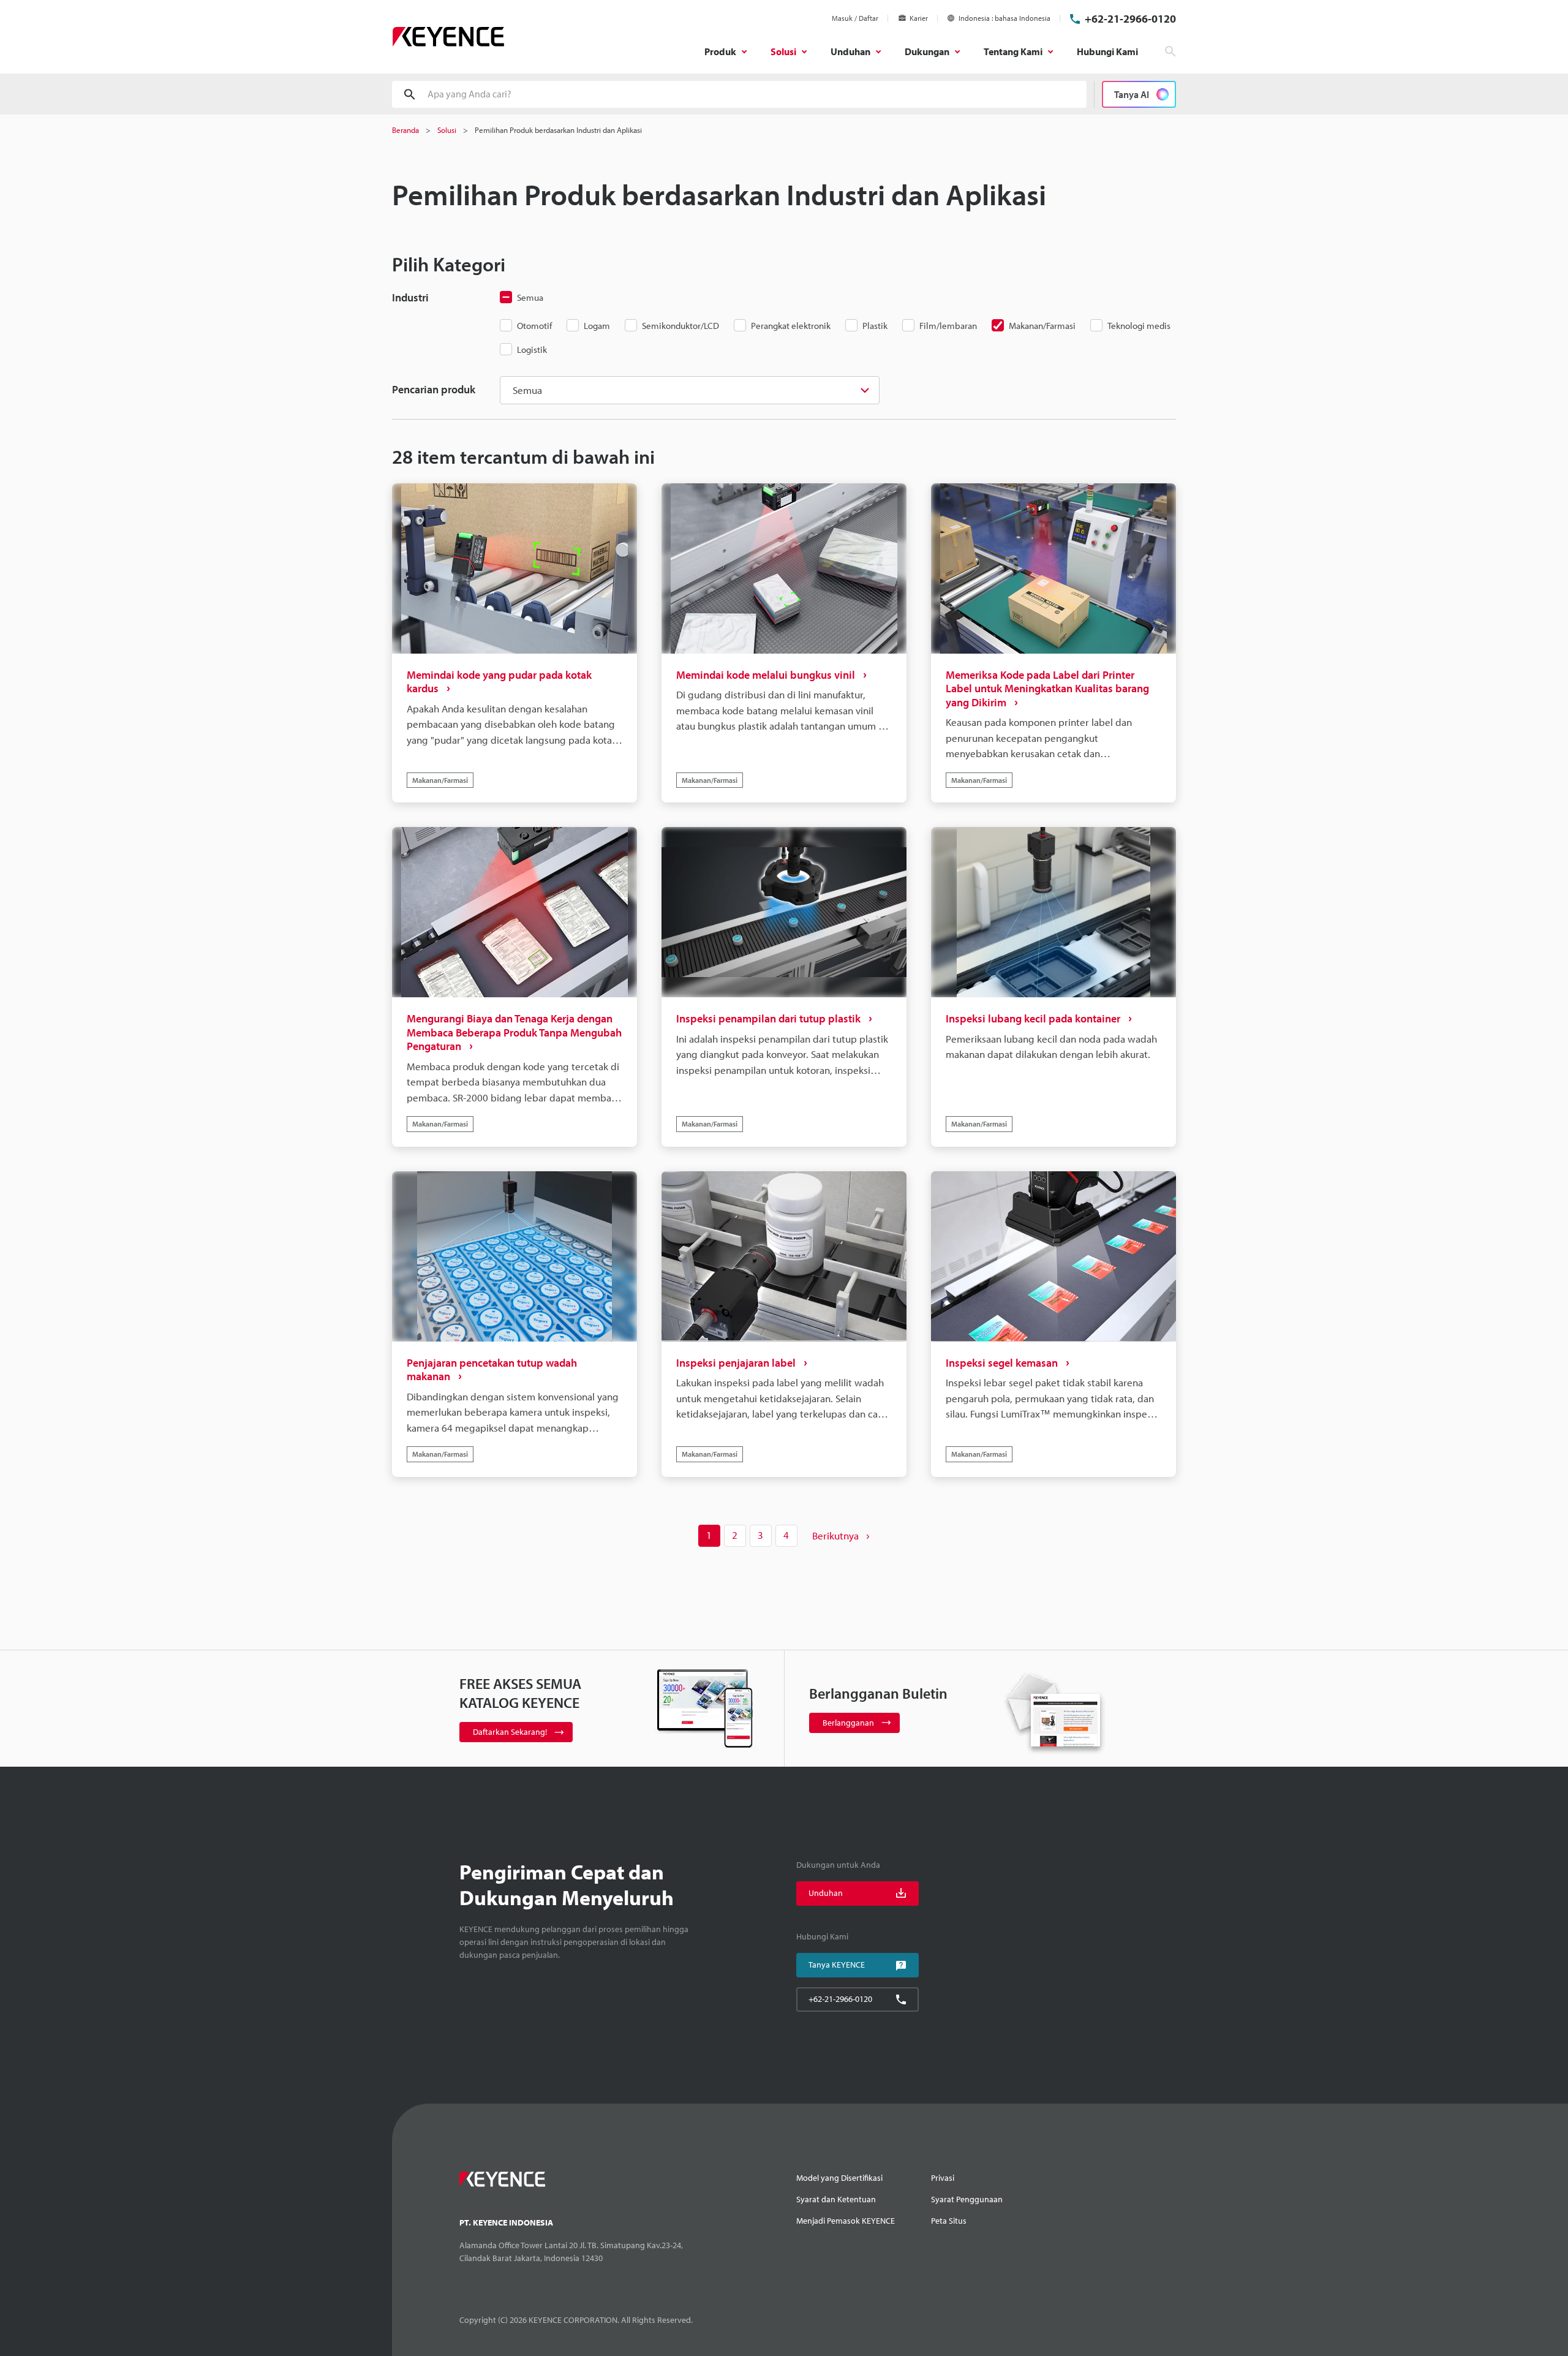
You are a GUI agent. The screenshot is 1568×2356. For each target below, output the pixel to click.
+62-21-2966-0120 (1130, 19)
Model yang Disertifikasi (839, 2178)
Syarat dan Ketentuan (836, 2199)
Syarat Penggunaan (967, 2199)
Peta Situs (949, 2221)
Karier (919, 18)
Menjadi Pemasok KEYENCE (846, 2221)
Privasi (943, 2178)
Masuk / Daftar (855, 18)
